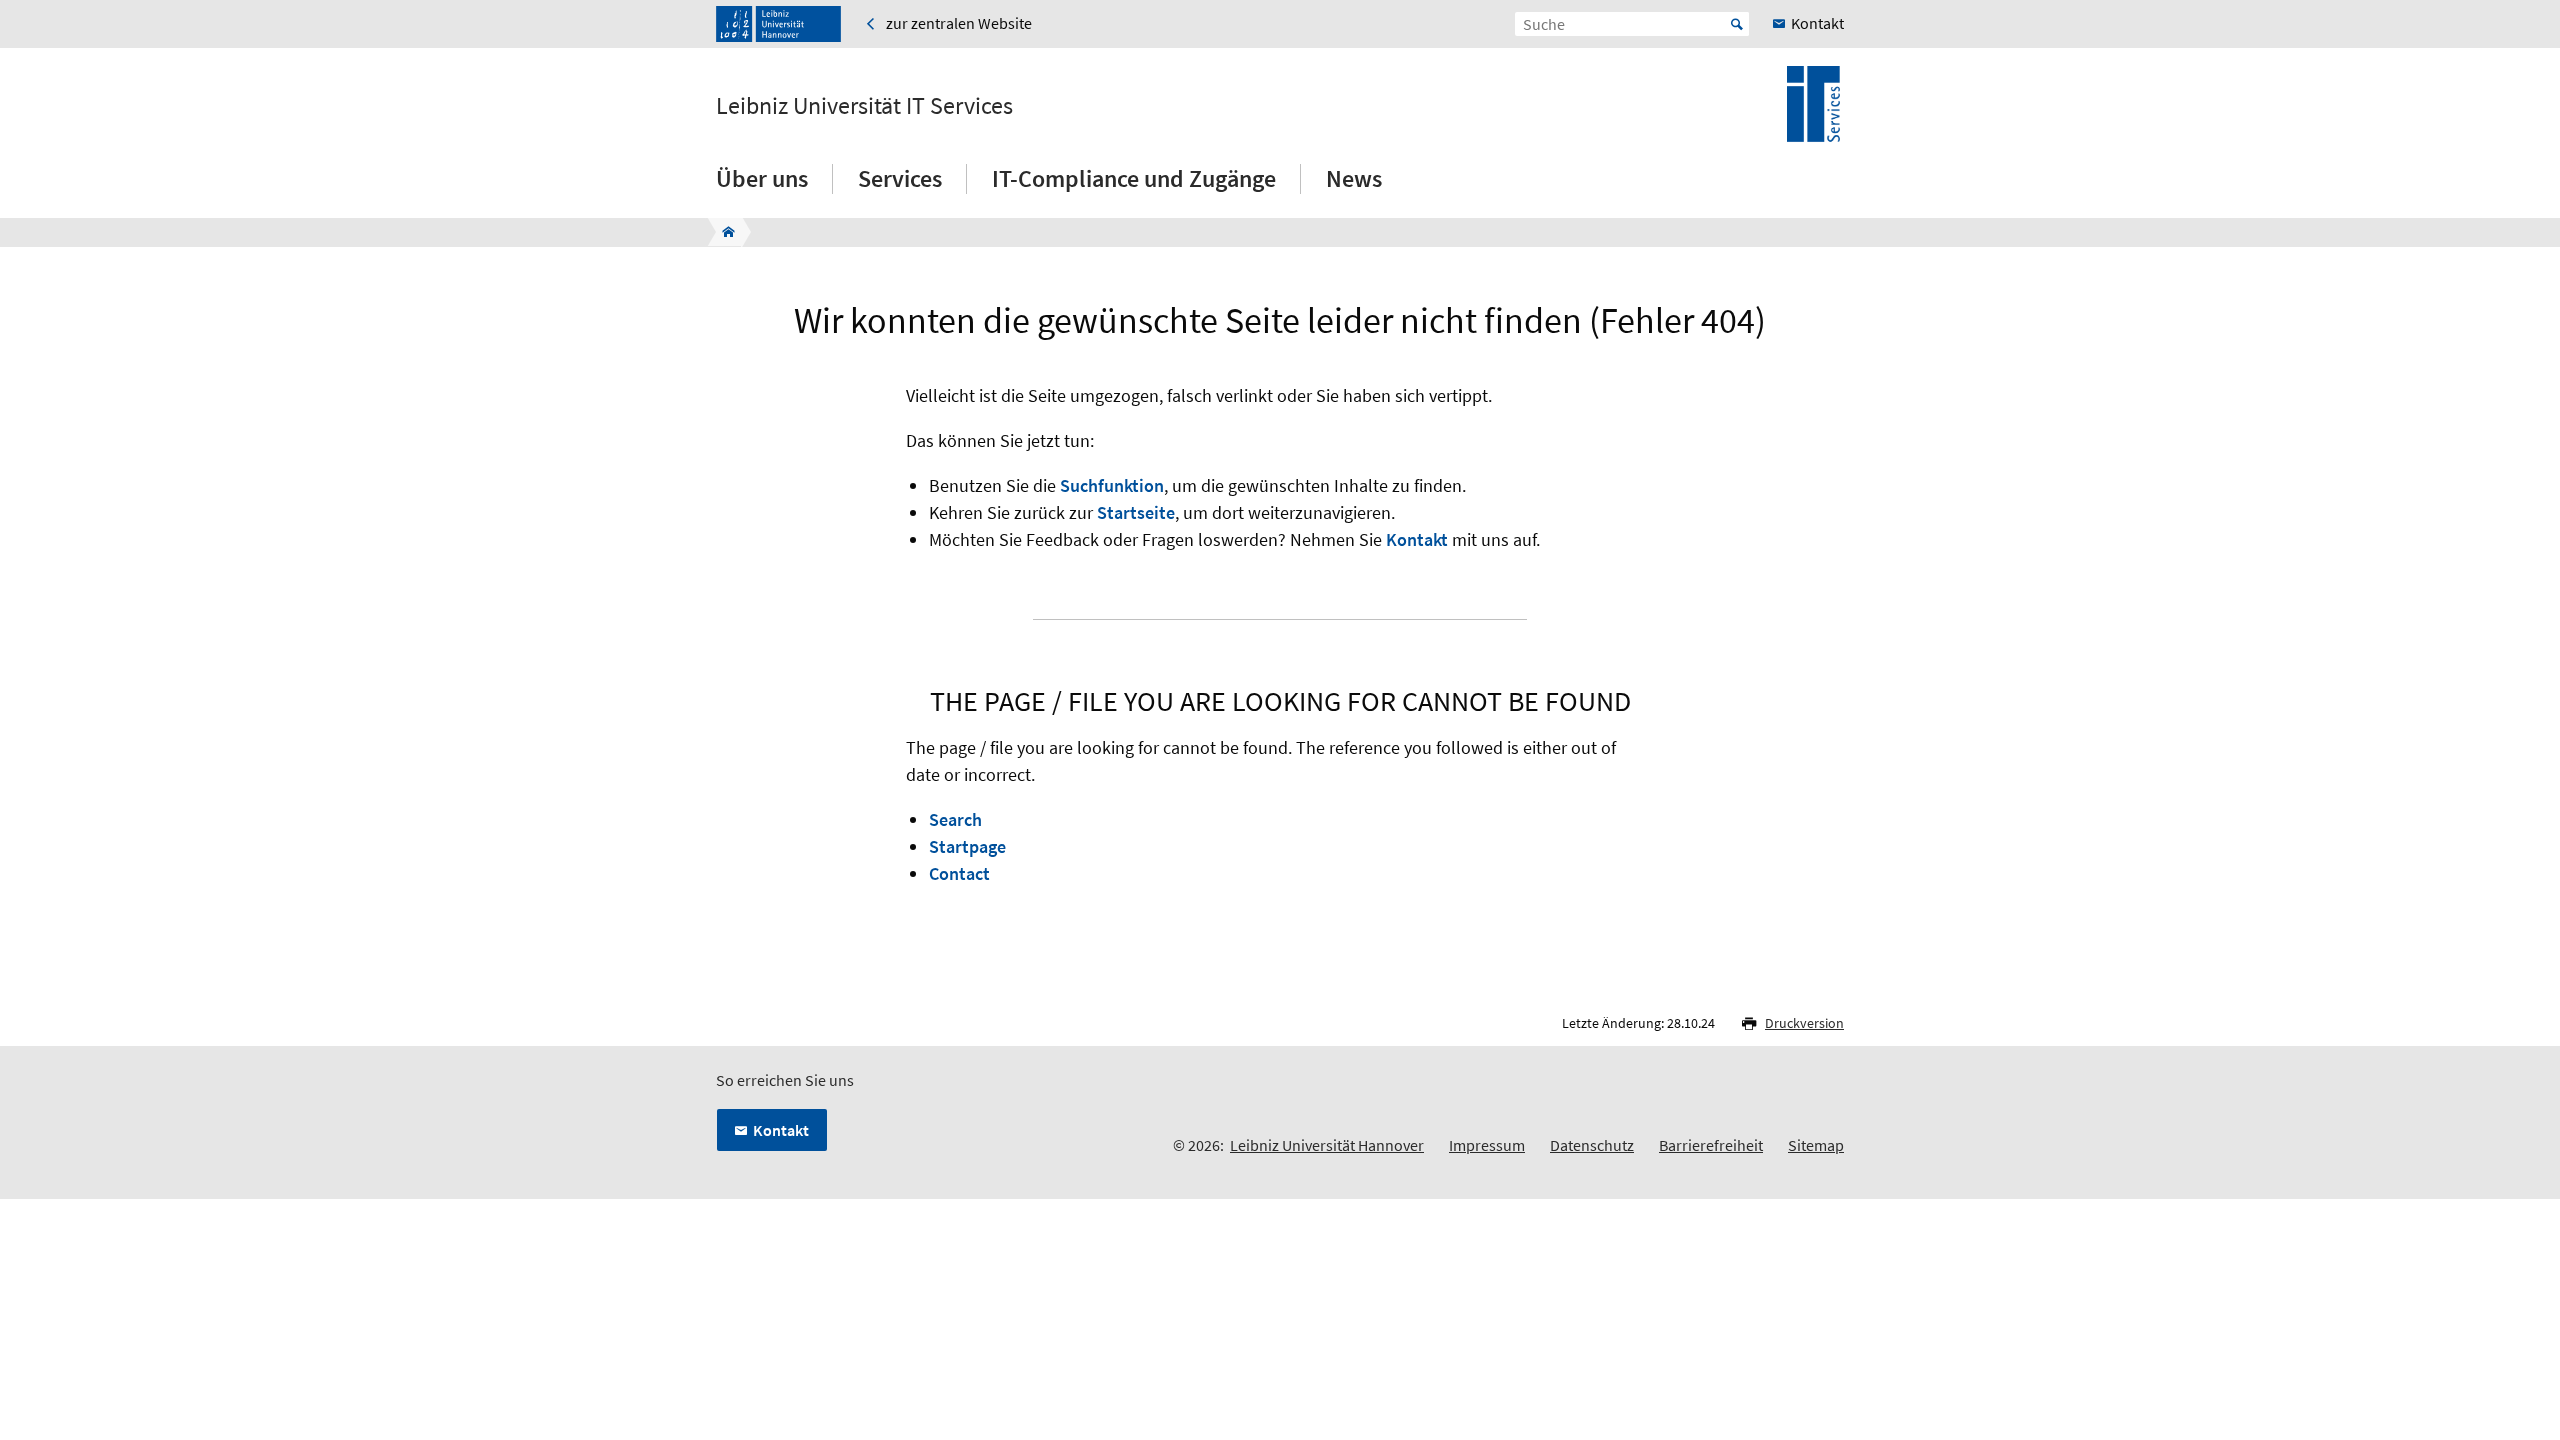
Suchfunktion (1112, 485)
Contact (959, 873)
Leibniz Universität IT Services (864, 106)
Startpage (967, 846)
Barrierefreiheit (1711, 1145)
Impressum (1487, 1145)
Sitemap (1816, 1145)
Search (955, 819)
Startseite (1136, 512)
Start (1737, 24)
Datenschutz (1592, 1145)
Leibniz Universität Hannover (1327, 1145)
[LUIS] (722, 232)
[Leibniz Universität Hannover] (778, 24)
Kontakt (1417, 539)
